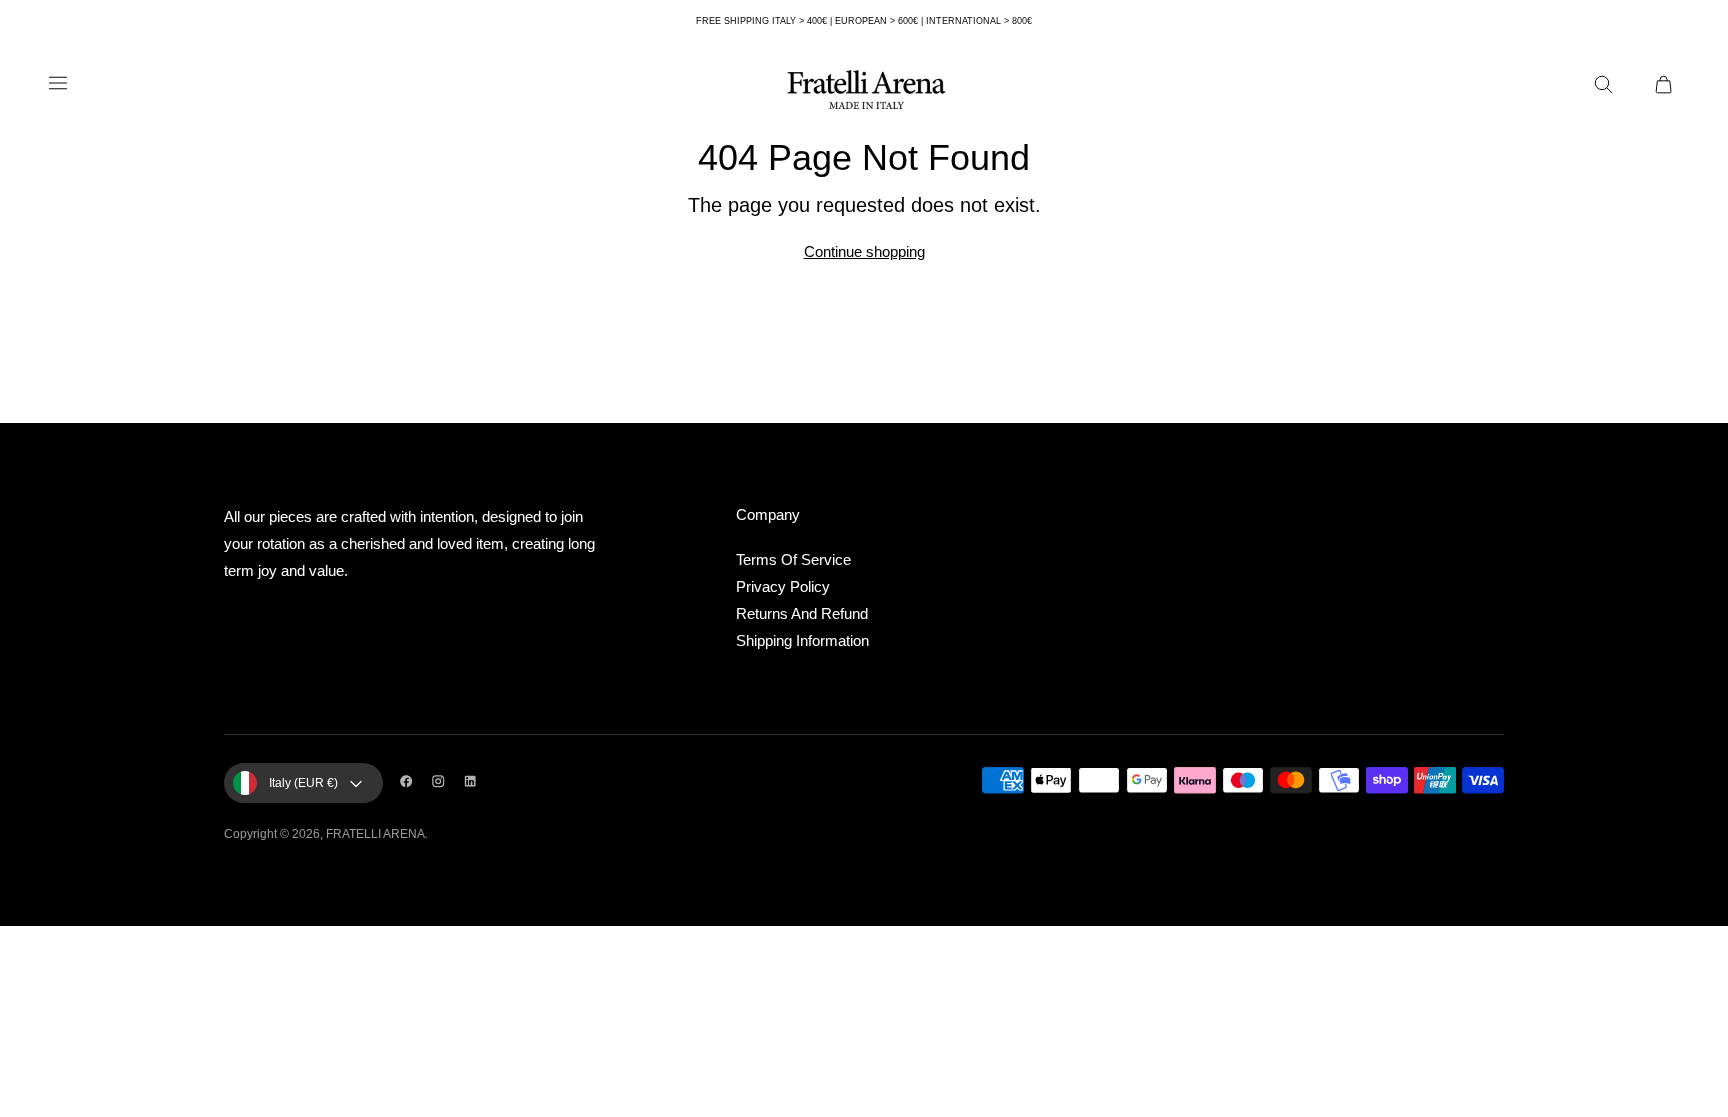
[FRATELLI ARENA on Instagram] (443, 783)
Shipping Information (802, 640)
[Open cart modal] (1670, 91)
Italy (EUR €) (303, 783)
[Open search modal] (1610, 91)
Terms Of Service (793, 559)
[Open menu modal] (58, 91)
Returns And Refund (802, 613)
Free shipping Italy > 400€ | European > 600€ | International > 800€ (864, 21)
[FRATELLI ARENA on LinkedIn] (475, 783)
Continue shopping (864, 251)
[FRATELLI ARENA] (864, 90)
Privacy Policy (783, 586)
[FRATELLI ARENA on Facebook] (411, 783)
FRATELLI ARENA (375, 834)
